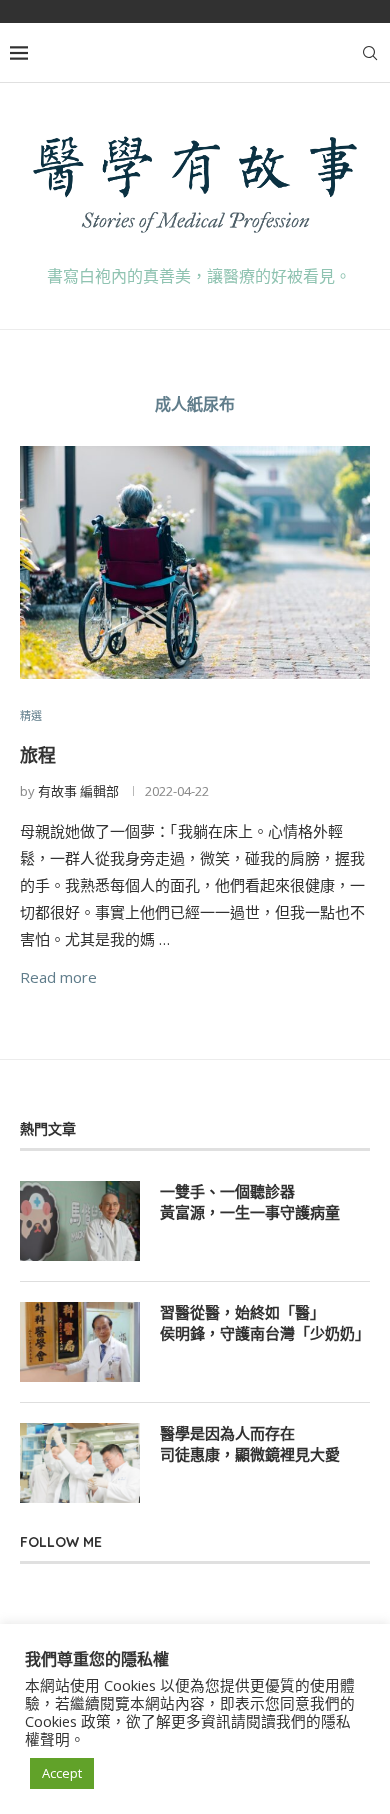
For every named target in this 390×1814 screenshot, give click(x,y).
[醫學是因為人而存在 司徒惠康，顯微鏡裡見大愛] (80, 1463)
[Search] (370, 53)
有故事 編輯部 (78, 791)
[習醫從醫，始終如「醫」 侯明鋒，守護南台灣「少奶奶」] (80, 1342)
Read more (58, 977)
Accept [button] (62, 1773)
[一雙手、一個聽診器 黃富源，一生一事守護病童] (80, 1221)
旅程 (38, 755)
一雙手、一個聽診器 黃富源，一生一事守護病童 (250, 1202)
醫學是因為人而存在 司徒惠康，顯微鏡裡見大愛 (250, 1444)
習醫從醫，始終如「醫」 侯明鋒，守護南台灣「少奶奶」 (265, 1323)
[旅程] (195, 562)
